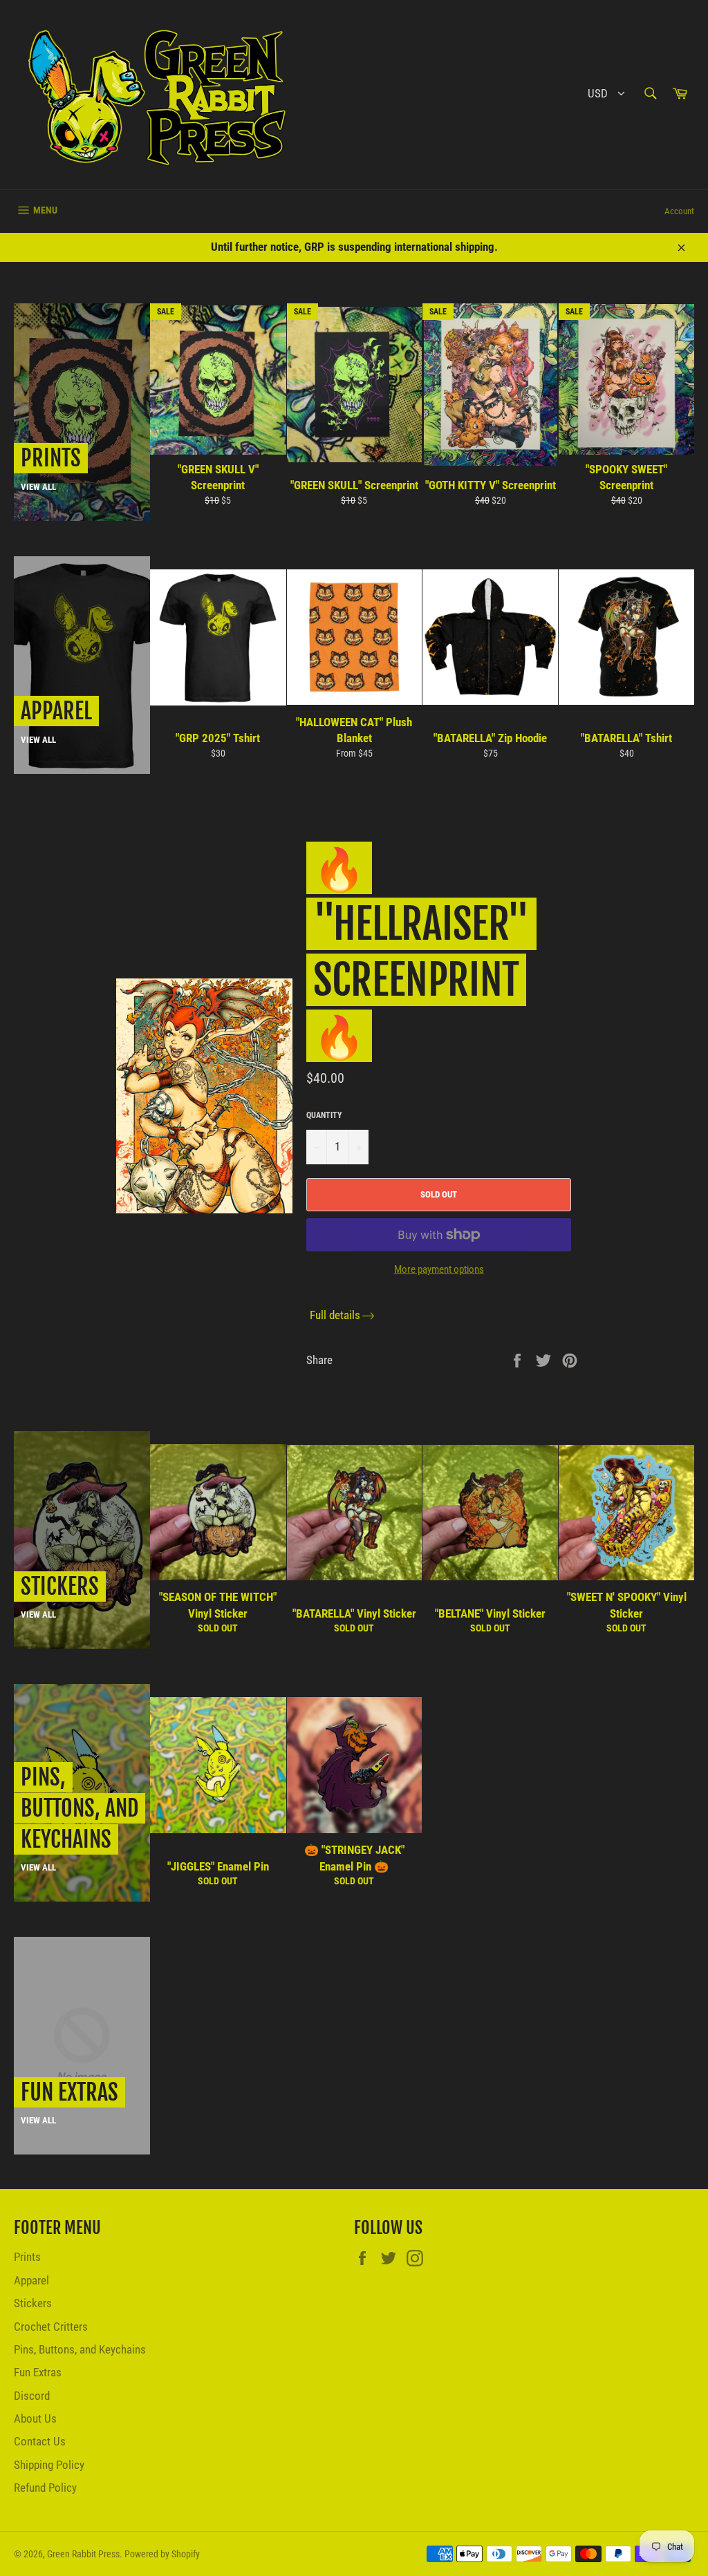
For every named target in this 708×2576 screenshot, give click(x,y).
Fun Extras (38, 2372)
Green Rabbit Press (83, 2554)
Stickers (33, 2303)
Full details (335, 1315)
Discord (32, 2396)
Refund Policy (45, 2488)
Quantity (324, 1115)
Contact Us (40, 2441)
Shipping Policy (49, 2465)
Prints (27, 2257)
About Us (35, 2418)
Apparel (31, 2280)
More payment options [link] (439, 1269)
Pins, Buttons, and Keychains (80, 2349)
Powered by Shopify (162, 2554)
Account (679, 211)
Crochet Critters (51, 2327)
